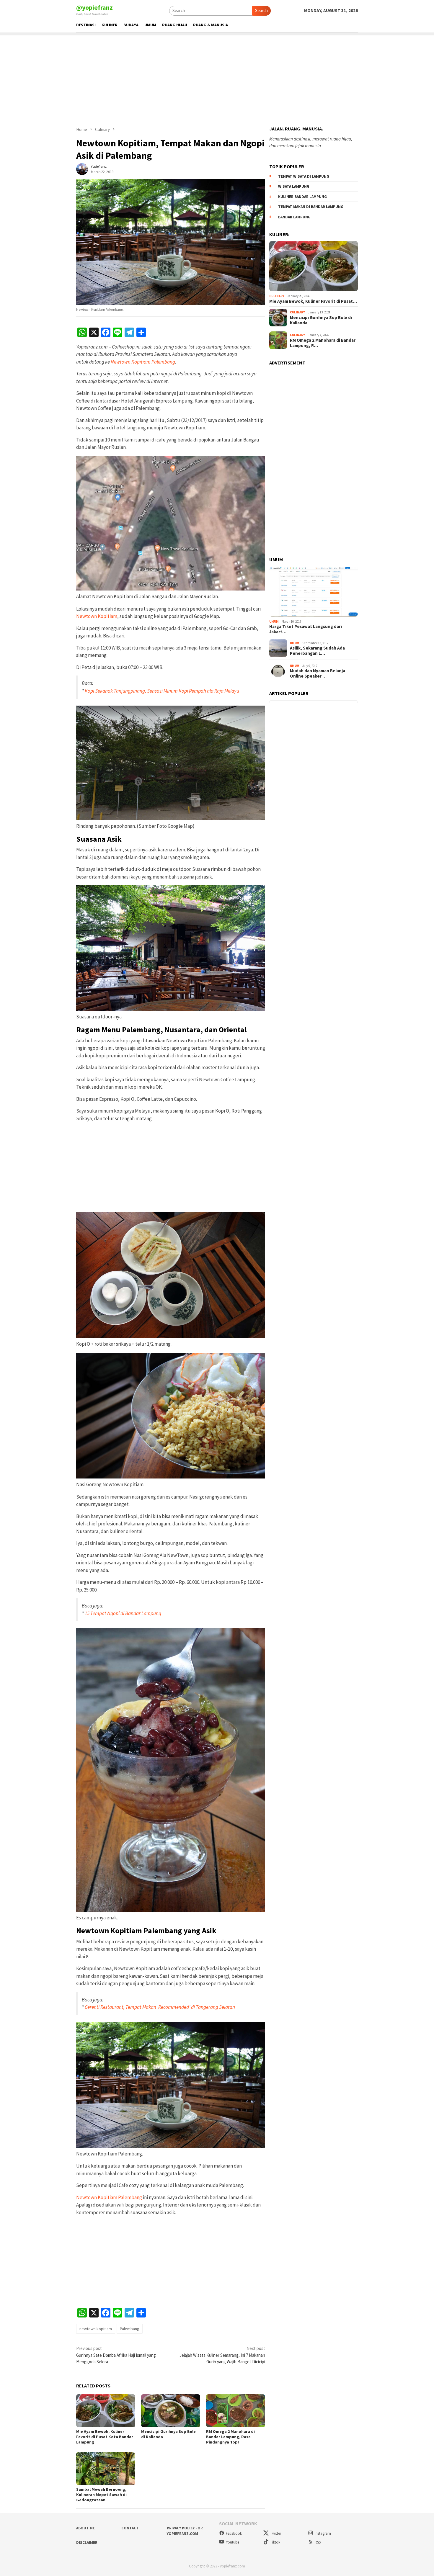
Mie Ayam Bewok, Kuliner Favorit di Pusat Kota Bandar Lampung (105, 2437)
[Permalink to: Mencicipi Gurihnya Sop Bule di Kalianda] (171, 2411)
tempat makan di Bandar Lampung (311, 206)
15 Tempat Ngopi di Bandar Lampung (123, 1613)
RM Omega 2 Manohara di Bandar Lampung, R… (323, 343)
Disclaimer (87, 2543)
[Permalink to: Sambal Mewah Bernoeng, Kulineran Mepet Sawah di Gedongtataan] (106, 2469)
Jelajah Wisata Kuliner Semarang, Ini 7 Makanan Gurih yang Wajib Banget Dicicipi (222, 2355)
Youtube (232, 2542)
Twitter (276, 2533)
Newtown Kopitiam (97, 616)
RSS (318, 2542)
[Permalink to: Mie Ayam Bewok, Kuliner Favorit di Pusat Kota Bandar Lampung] (106, 2411)
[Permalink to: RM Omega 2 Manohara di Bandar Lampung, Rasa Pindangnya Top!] (236, 2411)
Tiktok (275, 2542)
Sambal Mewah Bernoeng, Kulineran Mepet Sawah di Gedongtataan (101, 2495)
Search (261, 10)
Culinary (277, 296)
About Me (85, 2528)
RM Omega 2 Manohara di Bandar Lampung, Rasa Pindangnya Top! (230, 2437)
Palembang (130, 2329)
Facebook (234, 2533)
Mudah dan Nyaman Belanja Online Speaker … (318, 673)
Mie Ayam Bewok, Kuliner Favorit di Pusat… (313, 301)
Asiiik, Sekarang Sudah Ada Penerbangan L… (317, 650)
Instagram (323, 2533)
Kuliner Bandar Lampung (302, 196)
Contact (130, 2528)
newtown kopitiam (96, 2329)
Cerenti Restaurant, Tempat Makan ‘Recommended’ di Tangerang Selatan (160, 2007)
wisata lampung (294, 186)
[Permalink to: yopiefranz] (82, 169)
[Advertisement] (217, 77)
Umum (274, 621)
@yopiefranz (94, 7)
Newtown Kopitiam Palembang (143, 362)
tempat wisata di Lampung (304, 176)
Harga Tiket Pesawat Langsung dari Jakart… (306, 629)
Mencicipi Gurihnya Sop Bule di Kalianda (321, 320)
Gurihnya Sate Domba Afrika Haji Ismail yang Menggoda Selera (116, 2355)
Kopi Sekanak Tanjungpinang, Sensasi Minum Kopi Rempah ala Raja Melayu (162, 691)
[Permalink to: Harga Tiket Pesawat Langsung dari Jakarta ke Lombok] (314, 592)
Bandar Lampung (294, 217)
